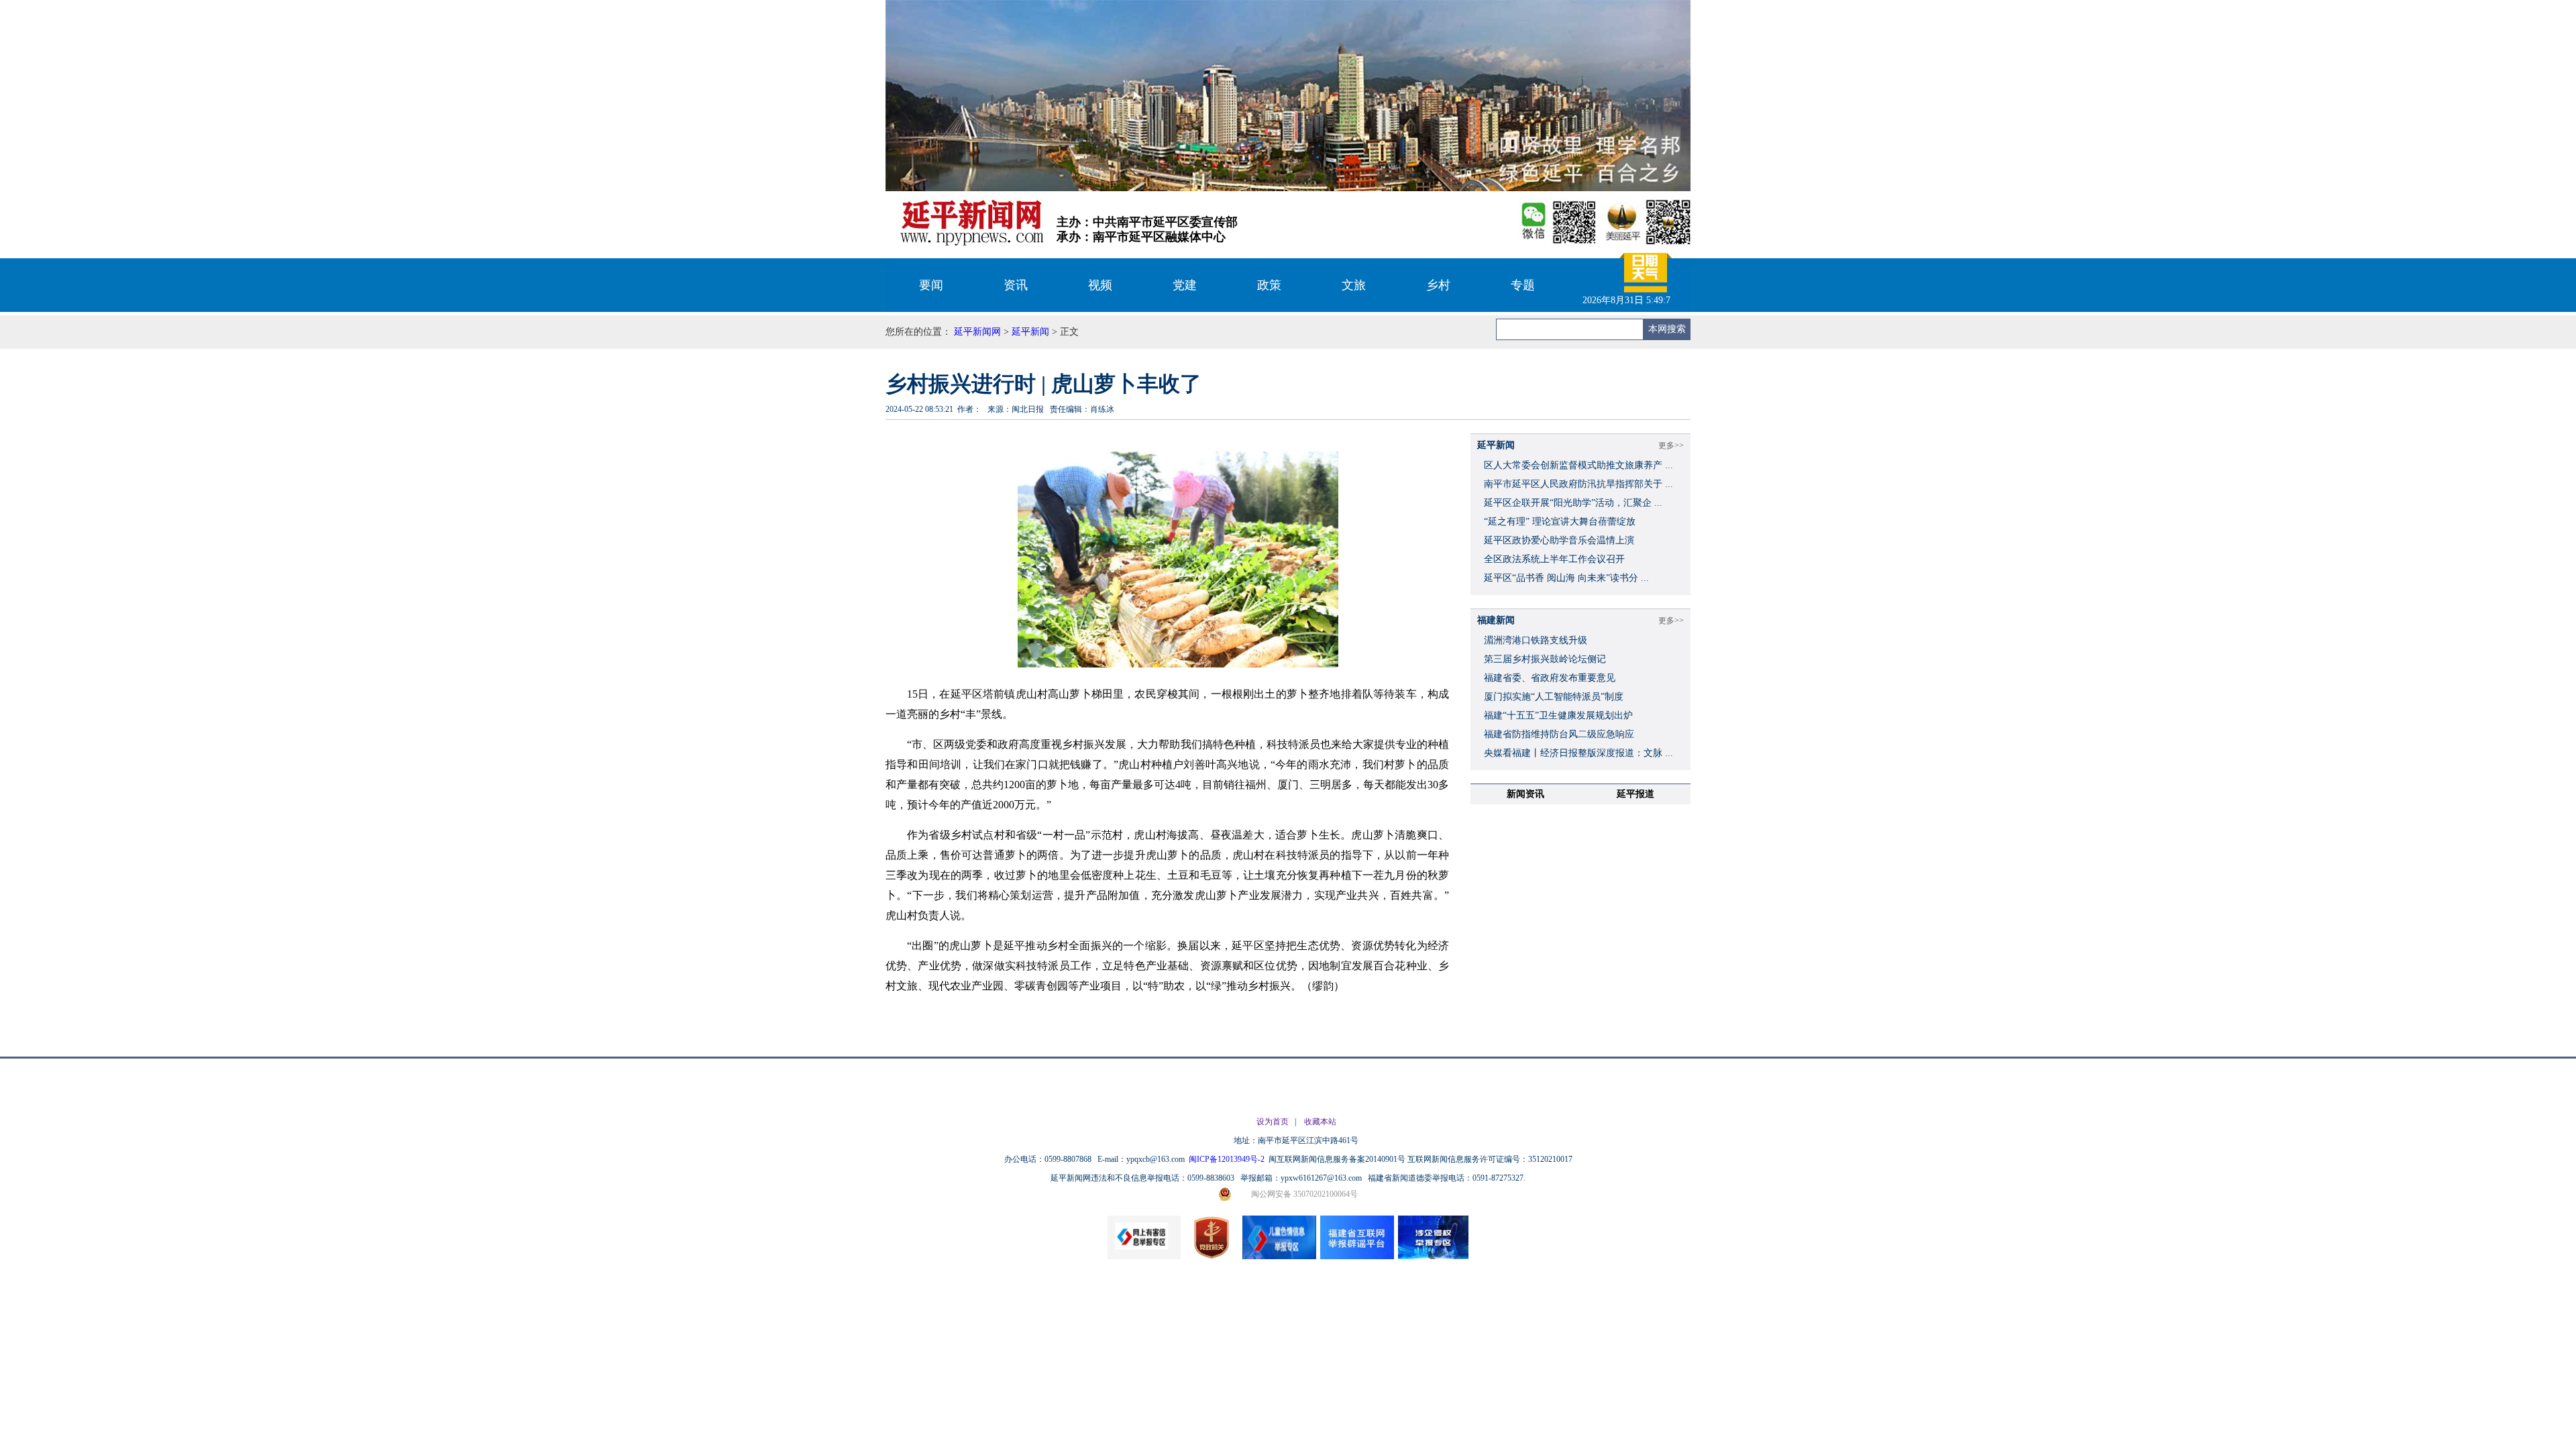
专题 (1523, 285)
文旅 (1354, 285)
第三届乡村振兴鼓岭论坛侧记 (1545, 659)
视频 (1100, 285)
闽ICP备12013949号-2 (1228, 1159)
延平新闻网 (977, 332)
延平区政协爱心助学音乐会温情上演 (1559, 540)
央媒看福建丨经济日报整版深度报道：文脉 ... (1578, 753)
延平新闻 (1030, 332)
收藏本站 (1320, 1122)
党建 (1185, 285)
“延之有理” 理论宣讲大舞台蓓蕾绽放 (1560, 522)
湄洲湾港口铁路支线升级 (1536, 640)
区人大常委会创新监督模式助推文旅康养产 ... (1578, 465)
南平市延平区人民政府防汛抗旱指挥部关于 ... (1578, 484)
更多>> (1671, 445)
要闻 (931, 285)
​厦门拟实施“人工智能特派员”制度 (1554, 697)
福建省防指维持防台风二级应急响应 (1559, 734)
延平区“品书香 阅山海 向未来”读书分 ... (1566, 578)
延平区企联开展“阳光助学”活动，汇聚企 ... (1573, 503)
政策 (1269, 285)
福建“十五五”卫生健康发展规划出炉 (1558, 715)
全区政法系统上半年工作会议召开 (1554, 559)
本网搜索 (1667, 329)
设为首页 (1273, 1122)
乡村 (1438, 285)
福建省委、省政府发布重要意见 (1550, 678)
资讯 (1016, 285)
